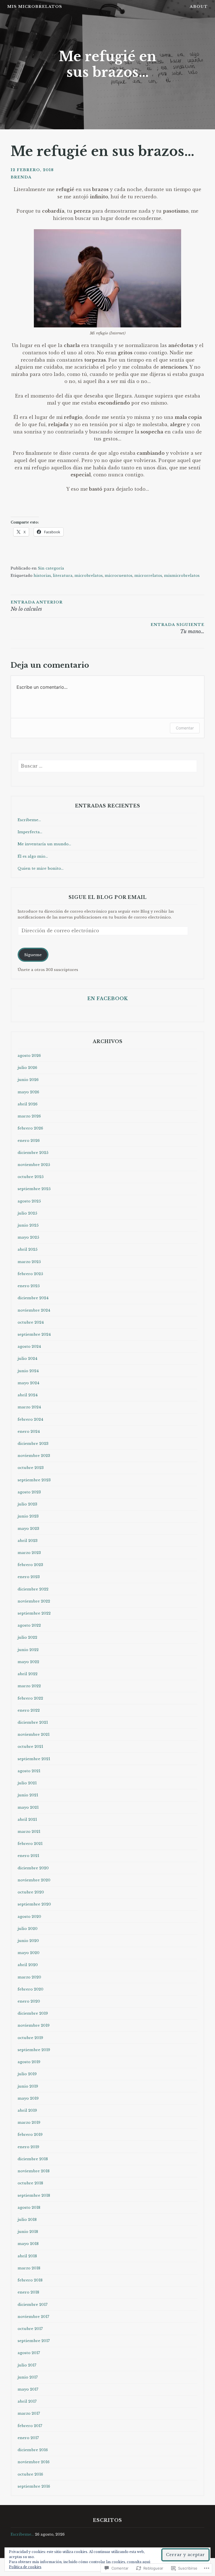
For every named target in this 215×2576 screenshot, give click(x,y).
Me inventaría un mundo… (44, 844)
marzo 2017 (29, 2413)
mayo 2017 (28, 2389)
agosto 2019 (29, 2062)
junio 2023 (28, 1516)
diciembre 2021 (33, 1722)
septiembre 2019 (34, 2050)
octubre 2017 (30, 2329)
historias (42, 576)
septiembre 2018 (34, 2195)
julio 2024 (27, 1359)
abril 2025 (28, 1249)
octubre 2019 (30, 2038)
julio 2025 (27, 1213)
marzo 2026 (29, 1116)
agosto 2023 (29, 1492)
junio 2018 (28, 2232)
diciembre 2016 (33, 2450)
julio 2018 (27, 2220)
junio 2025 (28, 1225)
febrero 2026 (30, 1128)
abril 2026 (28, 1104)
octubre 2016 (30, 2474)
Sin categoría (51, 568)
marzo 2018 (29, 2268)
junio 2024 (28, 1371)
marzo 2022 (29, 1686)
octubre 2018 (30, 2183)
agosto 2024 (29, 1346)
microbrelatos (89, 576)
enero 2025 (29, 1286)
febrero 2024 (30, 1419)
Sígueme (33, 955)
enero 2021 (28, 1856)
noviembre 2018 (34, 2171)
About (199, 7)
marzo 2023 (29, 1553)
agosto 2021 (29, 1771)
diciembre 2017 (33, 2305)
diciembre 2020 (33, 1868)
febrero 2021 (30, 1844)
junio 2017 (28, 2377)
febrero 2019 (30, 2135)
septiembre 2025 (34, 1189)
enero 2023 (29, 1577)
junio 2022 (28, 1650)
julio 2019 (27, 2074)
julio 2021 (27, 1783)
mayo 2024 (28, 1383)
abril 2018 (27, 2256)
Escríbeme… (29, 820)
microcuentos (119, 576)
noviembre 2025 (34, 1165)
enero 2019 (28, 2147)
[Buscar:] (108, 766)
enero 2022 (29, 1710)
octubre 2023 (31, 1468)
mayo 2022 (28, 1662)
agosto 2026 (29, 1056)
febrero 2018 (30, 2280)
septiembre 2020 (34, 1904)
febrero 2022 (30, 1698)
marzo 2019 (29, 2122)
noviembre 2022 (34, 1601)
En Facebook (108, 998)
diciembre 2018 (33, 2159)
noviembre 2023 (34, 1456)
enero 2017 (28, 2438)
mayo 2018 (28, 2244)
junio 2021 (28, 1795)
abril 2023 (28, 1541)
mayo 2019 (28, 2098)
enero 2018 (28, 2292)
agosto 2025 (29, 1201)
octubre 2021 (30, 1747)
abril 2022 (28, 1674)
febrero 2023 (30, 1565)
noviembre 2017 (33, 2317)
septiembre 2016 (34, 2486)
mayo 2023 (28, 1529)
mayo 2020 (29, 1953)
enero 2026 (29, 1141)
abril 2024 (28, 1395)
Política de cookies (25, 2567)
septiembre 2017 (34, 2341)
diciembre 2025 (33, 1153)
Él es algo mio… (33, 856)
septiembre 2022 (34, 1613)
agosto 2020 (29, 1917)
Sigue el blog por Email (108, 897)
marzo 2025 (29, 1262)
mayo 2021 (28, 1807)
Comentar (185, 728)
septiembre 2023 (34, 1480)
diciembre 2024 (33, 1298)
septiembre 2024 (34, 1334)
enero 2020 (29, 2001)
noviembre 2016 (34, 2462)
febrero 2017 (30, 2426)
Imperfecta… (30, 832)
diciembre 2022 (33, 1589)
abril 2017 (27, 2401)
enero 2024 (29, 1432)
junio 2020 (28, 1941)
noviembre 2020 (34, 1880)
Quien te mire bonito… (41, 868)
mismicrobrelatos (182, 576)
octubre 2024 (31, 1322)
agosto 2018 (29, 2207)
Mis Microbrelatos (35, 7)
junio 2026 (28, 1080)
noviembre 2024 (34, 1310)
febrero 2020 (31, 1989)
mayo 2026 (28, 1092)
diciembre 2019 (33, 2013)
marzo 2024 (29, 1407)
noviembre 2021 (34, 1734)
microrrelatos (148, 576)
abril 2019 (27, 2110)
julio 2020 (28, 1929)
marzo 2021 (29, 1832)
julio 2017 (27, 2365)
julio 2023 (27, 1504)
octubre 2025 (31, 1177)
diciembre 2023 (33, 1444)
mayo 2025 (28, 1237)
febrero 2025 (30, 1274)
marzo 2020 (29, 1977)
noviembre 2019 (34, 2025)
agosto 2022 (29, 1625)
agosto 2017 (29, 2353)
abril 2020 (28, 1965)
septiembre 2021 (34, 1759)
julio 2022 (27, 1637)
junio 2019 (28, 2086)
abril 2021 (27, 1819)
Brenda (21, 177)
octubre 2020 (31, 1892)
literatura (63, 576)
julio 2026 (27, 1068)
